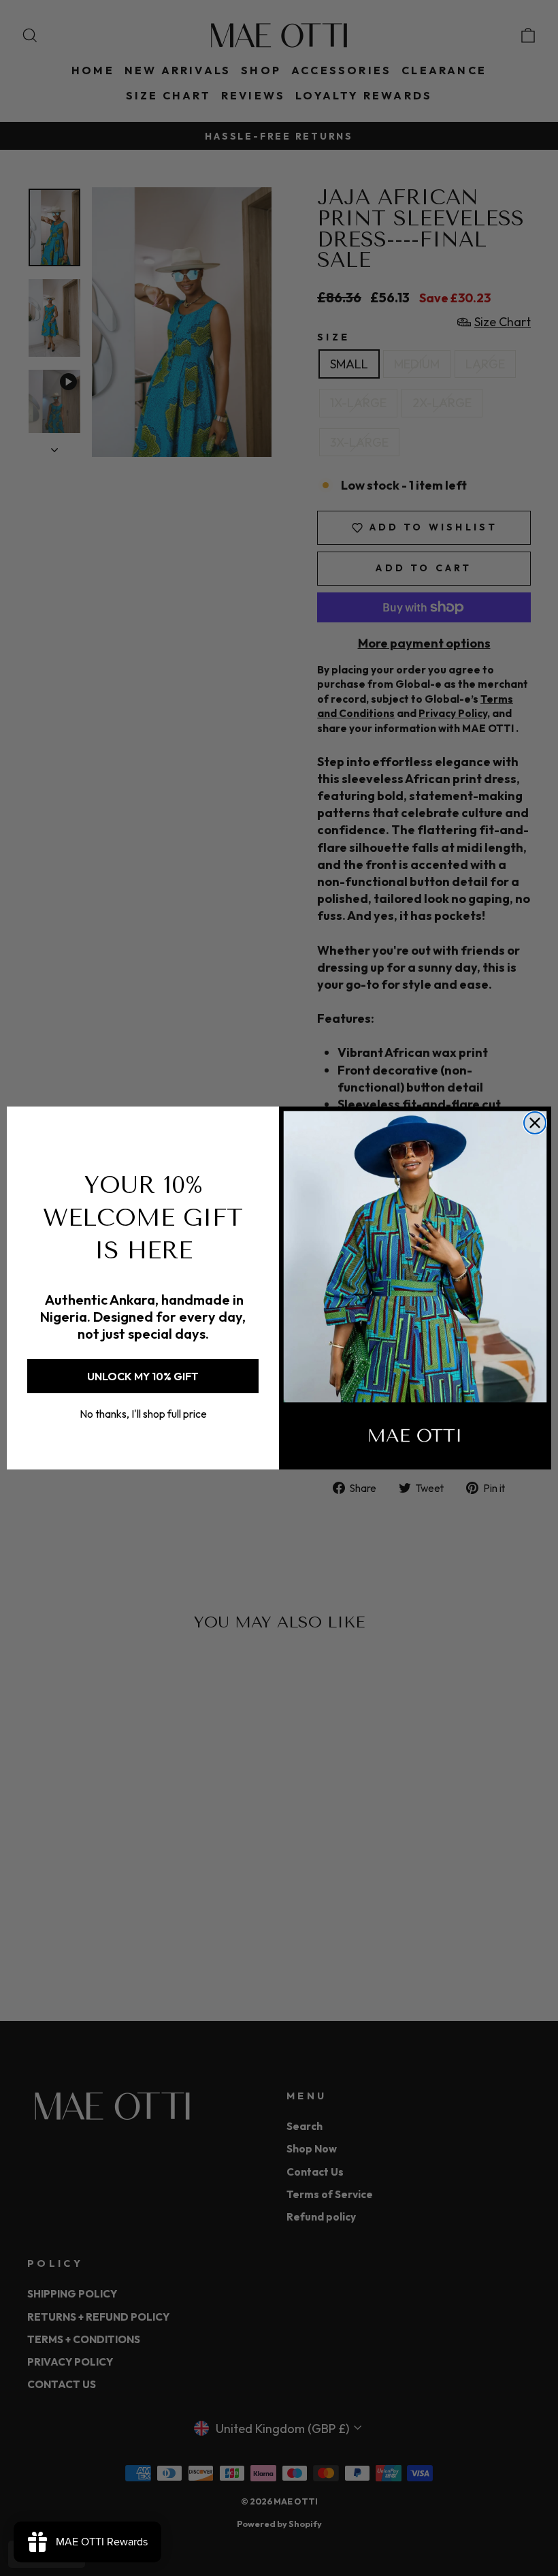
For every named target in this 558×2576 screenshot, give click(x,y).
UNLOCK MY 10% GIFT (143, 1376)
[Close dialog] (535, 1123)
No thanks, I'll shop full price (143, 1414)
